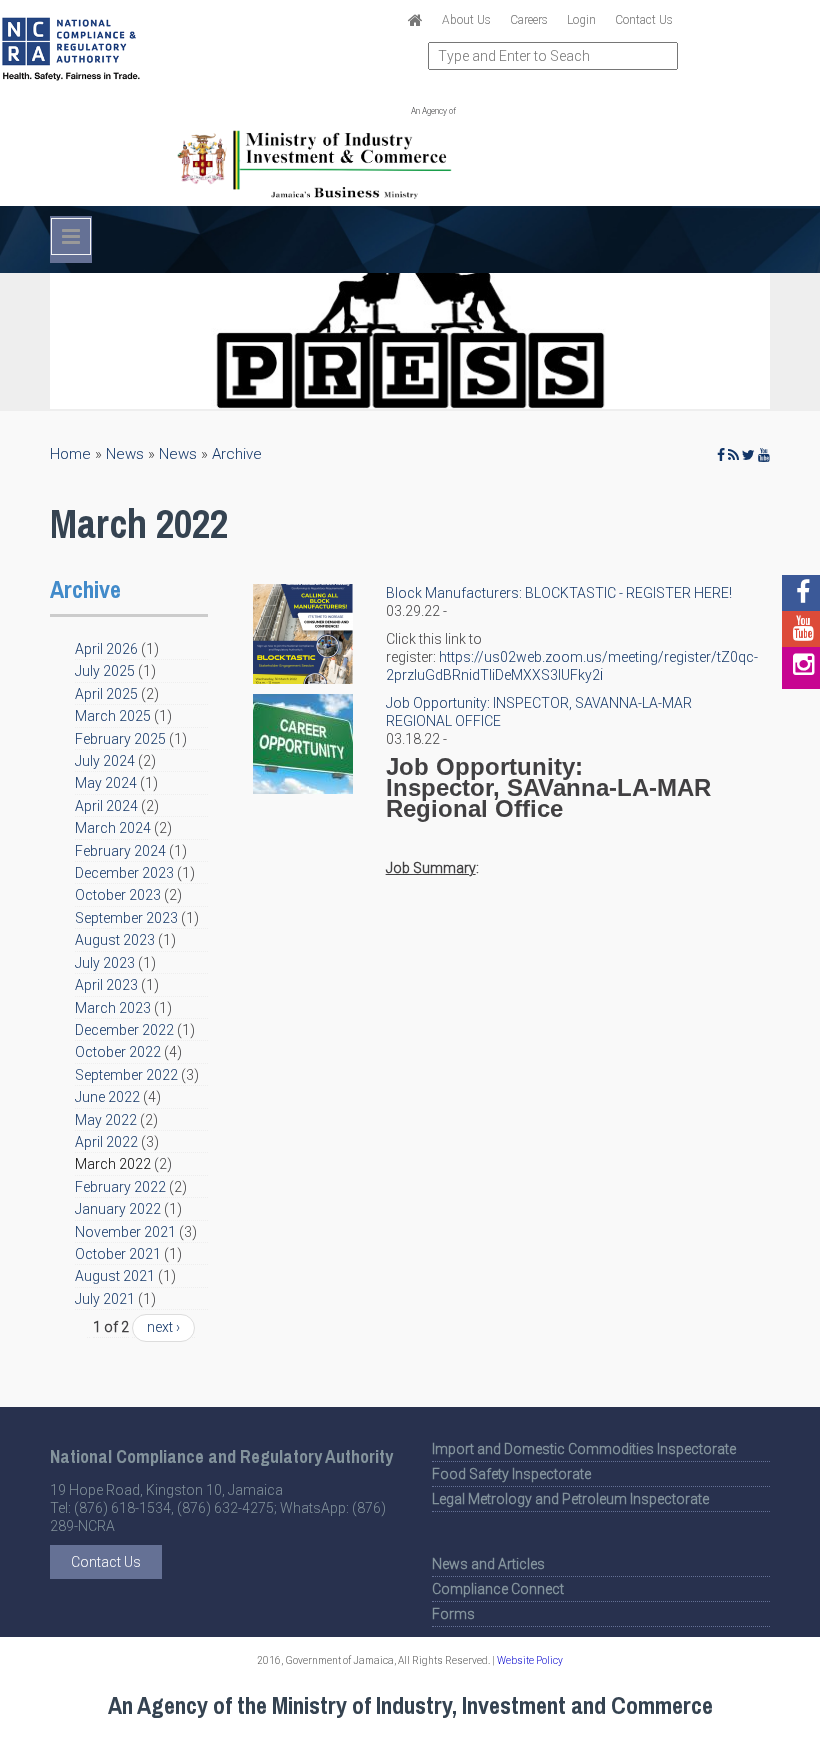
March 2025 (113, 716)
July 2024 (105, 761)
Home (70, 454)
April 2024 (106, 806)
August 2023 (115, 940)
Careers (529, 20)
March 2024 (113, 828)
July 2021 (105, 1299)
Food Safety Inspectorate (511, 1474)
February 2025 (120, 739)
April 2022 (106, 1142)
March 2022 (113, 1164)
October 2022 (118, 1052)
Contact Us (644, 20)
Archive (237, 454)
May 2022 (106, 1120)
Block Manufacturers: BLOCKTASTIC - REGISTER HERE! (559, 593)
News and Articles (488, 1564)
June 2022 (107, 1097)
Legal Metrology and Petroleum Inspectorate (570, 1499)
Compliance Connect (498, 1589)
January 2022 (118, 1209)
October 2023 (118, 895)
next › (163, 1327)
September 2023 (126, 918)
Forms (453, 1614)
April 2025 (106, 694)
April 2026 (106, 649)
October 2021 (118, 1254)
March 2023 (113, 1008)
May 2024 (106, 783)
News (125, 454)
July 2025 (105, 671)
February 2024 (120, 851)
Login (581, 20)
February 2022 (120, 1187)
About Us (466, 20)
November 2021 (125, 1232)
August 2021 (115, 1276)
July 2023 (105, 963)
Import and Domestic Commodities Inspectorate (584, 1449)
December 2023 (124, 873)
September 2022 (126, 1075)
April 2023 (106, 985)
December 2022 (124, 1030)
